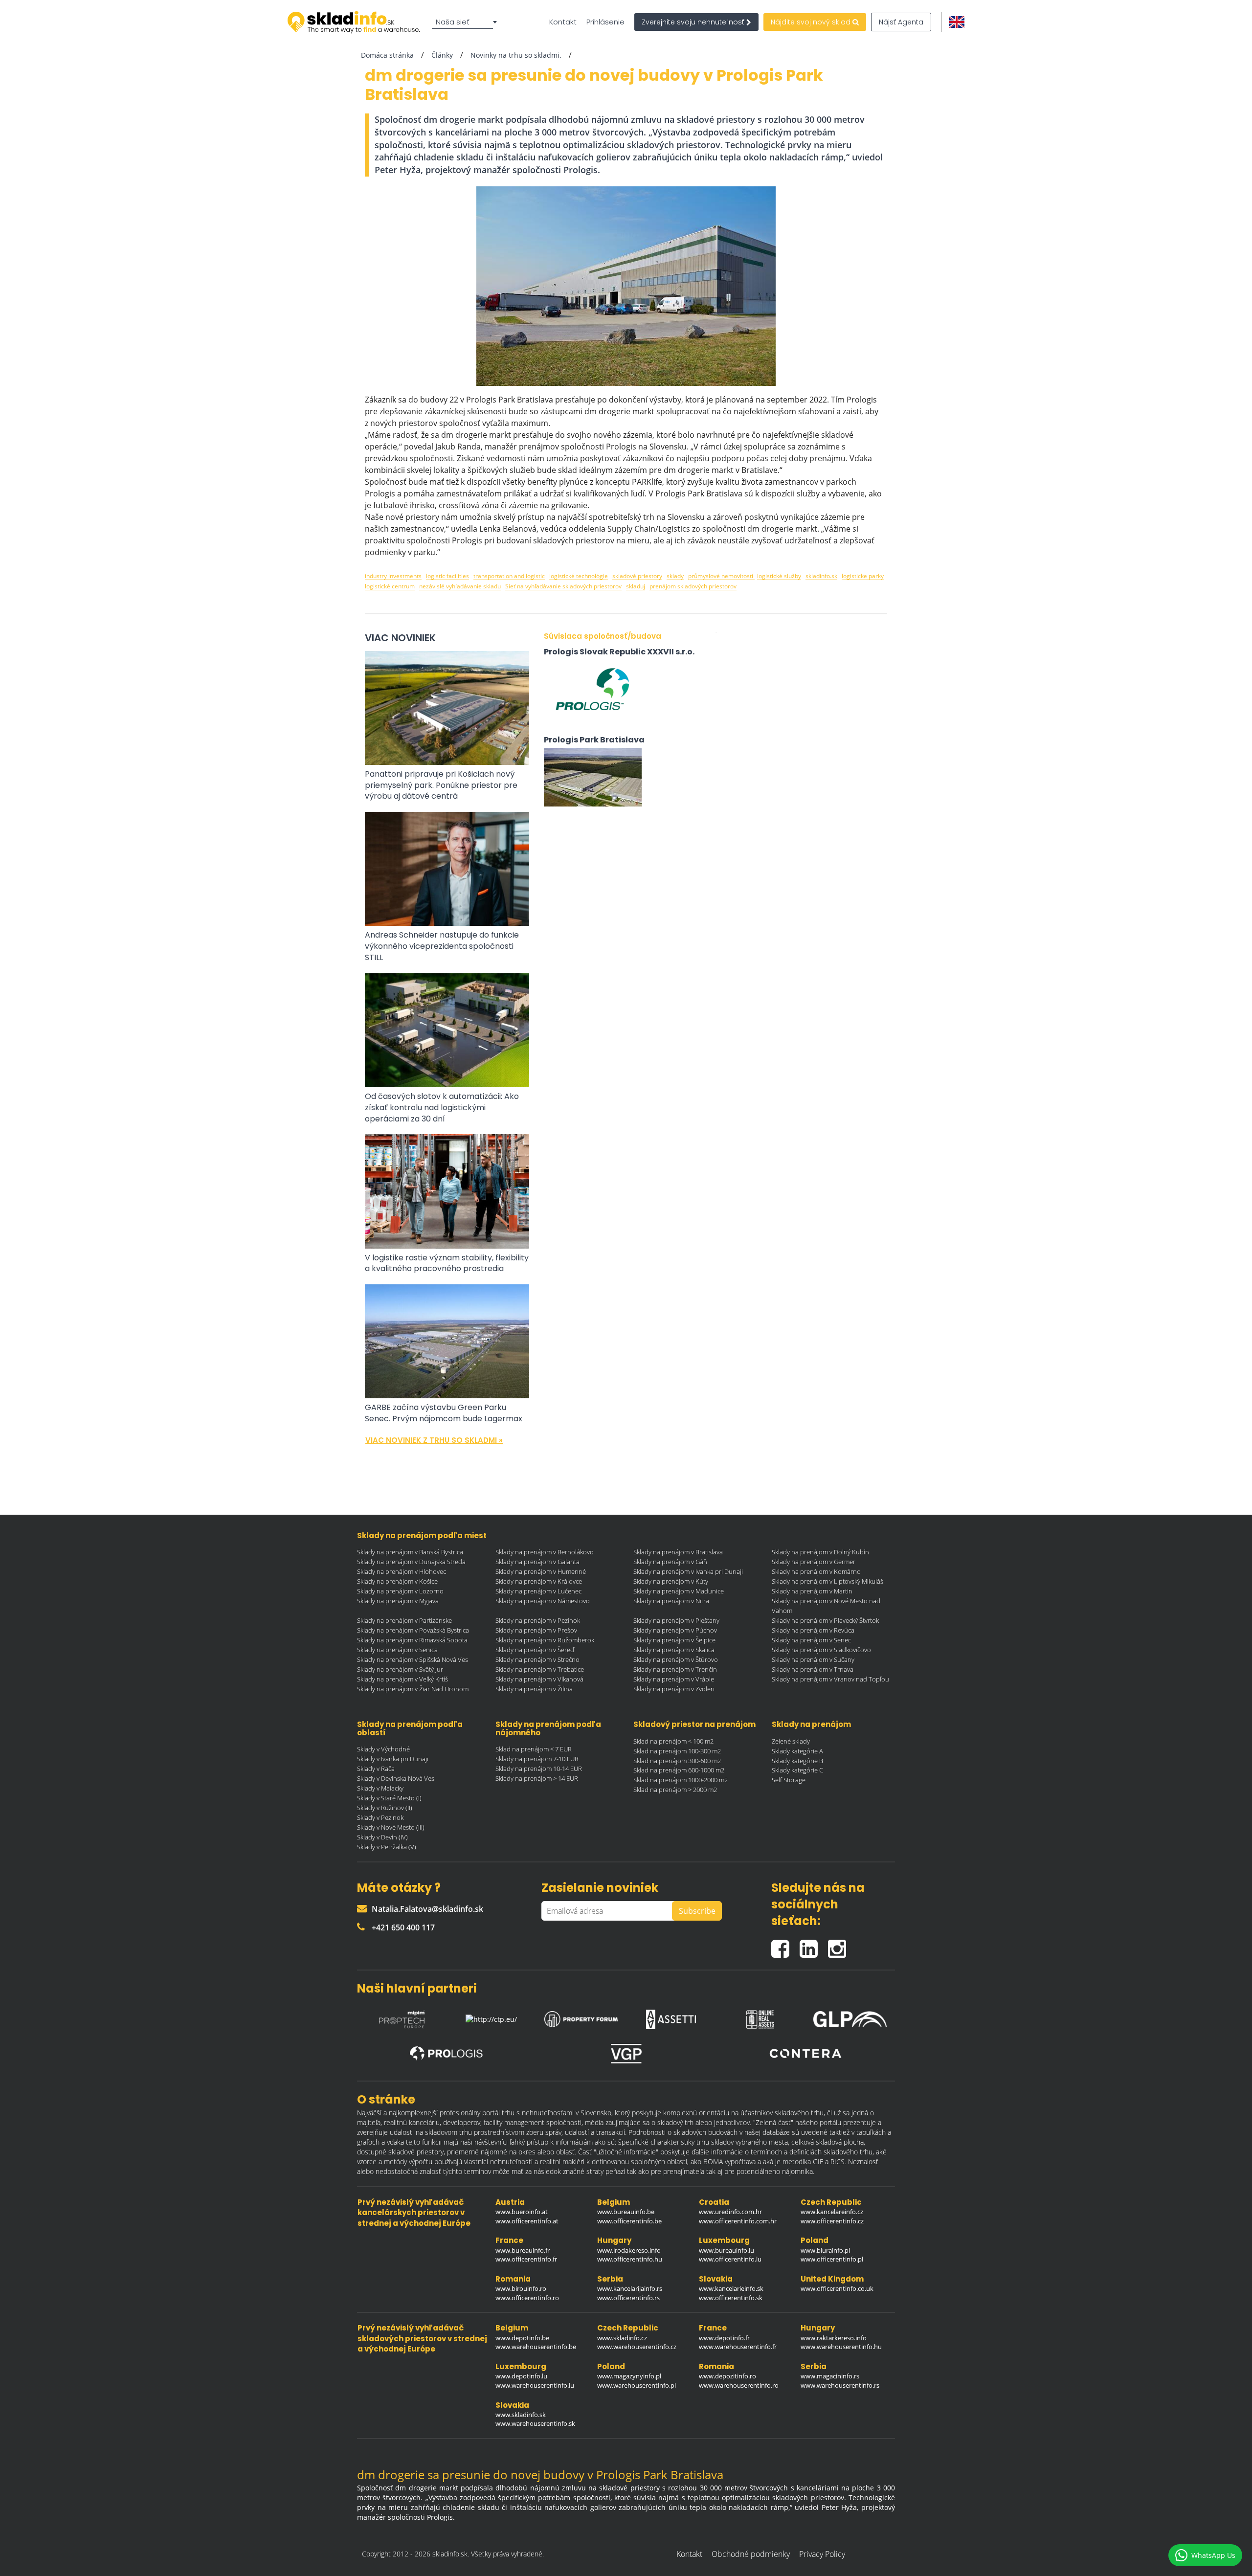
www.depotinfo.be (522, 2338)
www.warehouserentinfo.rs (840, 2385)
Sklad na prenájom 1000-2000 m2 (681, 1780)
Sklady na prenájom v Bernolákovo (545, 1552)
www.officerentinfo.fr (526, 2259)
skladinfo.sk (821, 576)
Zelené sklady (791, 1741)
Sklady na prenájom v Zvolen (674, 1689)
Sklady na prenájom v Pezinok (538, 1620)
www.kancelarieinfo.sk (731, 2288)
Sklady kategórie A (797, 1751)
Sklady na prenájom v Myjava (398, 1601)
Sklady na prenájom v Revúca (813, 1630)
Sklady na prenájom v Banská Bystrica (410, 1552)
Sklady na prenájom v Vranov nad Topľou (830, 1679)
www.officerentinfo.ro (527, 2298)
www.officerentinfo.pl (832, 2259)
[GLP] (850, 2017)
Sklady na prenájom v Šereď (535, 1650)
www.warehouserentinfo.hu (841, 2347)
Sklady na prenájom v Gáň (670, 1562)
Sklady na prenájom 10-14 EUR (539, 1769)
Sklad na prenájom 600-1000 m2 (679, 1770)
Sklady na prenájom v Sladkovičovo (821, 1650)
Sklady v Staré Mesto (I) (389, 1798)
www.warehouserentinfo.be (536, 2347)
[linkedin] (814, 1945)
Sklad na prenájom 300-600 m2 (677, 1761)
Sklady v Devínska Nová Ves (396, 1778)
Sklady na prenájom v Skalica (674, 1650)
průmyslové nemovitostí (721, 576)
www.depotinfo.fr (724, 2338)
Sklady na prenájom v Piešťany (676, 1620)
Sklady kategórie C (797, 1770)
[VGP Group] (626, 2054)
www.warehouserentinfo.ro (739, 2385)
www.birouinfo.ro (521, 2288)
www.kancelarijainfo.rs (630, 2288)
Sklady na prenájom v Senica (397, 1650)
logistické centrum (390, 586)
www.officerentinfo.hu (630, 2259)
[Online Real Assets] (760, 2016)
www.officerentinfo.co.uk (837, 2288)
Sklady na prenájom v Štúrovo (676, 1659)
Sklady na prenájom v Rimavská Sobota (412, 1640)
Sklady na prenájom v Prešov (536, 1630)
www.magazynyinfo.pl (629, 2376)
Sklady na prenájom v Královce (539, 1581)
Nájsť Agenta (901, 22)
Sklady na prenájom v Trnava (813, 1669)
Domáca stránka (387, 55)
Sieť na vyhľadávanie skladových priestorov (563, 586)
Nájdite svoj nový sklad (812, 22)
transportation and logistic (509, 576)
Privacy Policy (822, 2554)
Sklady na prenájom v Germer (814, 1562)
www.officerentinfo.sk (731, 2298)
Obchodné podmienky (751, 2554)
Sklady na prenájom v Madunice (679, 1591)
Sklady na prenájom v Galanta (537, 1562)
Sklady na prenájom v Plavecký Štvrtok (825, 1620)
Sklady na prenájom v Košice (397, 1581)
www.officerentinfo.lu (730, 2259)
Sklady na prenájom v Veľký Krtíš (402, 1679)
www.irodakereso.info (629, 2250)
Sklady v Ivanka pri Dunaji (393, 1759)
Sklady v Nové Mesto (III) (391, 1827)
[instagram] (839, 1945)
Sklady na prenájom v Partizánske (404, 1620)
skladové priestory (637, 576)
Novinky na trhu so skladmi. (516, 55)
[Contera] (805, 2053)
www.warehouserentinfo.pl (637, 2385)
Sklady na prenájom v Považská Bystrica (413, 1630)
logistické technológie (579, 576)
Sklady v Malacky (380, 1788)
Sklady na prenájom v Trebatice (540, 1669)
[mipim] (402, 2016)
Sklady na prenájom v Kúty (671, 1581)
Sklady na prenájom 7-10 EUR (537, 1759)
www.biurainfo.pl (825, 2250)
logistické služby (779, 576)
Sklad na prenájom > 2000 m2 (675, 1790)
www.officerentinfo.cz (832, 2221)
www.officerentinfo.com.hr (738, 2221)
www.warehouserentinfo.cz (637, 2347)
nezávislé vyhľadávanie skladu (460, 586)
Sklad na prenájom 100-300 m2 (677, 1751)
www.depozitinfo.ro (727, 2376)
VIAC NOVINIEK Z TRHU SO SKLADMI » (434, 1440)
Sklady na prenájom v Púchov (675, 1630)
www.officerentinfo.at (527, 2221)
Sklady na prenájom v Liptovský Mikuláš (827, 1581)
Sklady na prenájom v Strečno (537, 1659)
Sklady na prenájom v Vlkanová (539, 1679)
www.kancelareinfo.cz (832, 2212)
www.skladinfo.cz (622, 2338)
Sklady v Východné (383, 1749)
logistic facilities (447, 576)
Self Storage (789, 1780)
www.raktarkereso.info (834, 2338)
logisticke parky (863, 576)
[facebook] (785, 1945)
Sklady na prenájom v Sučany (813, 1659)
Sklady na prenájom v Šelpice (674, 1640)
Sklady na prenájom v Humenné (541, 1571)
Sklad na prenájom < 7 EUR (534, 1749)
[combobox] (466, 22)
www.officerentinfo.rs (628, 2298)
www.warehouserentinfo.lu (535, 2385)
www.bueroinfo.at (522, 2212)
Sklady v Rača (376, 1769)
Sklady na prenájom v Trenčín (675, 1669)
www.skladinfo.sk (521, 2415)
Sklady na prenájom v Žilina (534, 1689)
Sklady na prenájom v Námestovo (543, 1601)
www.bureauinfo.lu (727, 2250)
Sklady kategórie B (797, 1761)
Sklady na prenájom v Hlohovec (402, 1571)
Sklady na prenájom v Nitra (671, 1601)
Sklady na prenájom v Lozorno (400, 1591)
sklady (675, 576)
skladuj (636, 586)
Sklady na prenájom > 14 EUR (537, 1778)
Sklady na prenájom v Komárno (816, 1571)
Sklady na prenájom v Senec (811, 1640)
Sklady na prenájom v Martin (812, 1591)
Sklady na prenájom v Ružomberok (545, 1640)
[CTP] (492, 2017)
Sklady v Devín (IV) (382, 1837)
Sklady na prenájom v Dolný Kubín (820, 1552)
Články (442, 55)
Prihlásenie (605, 22)
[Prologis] (447, 2053)
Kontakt (563, 22)
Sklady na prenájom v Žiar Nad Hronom (413, 1689)
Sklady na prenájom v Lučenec (538, 1591)
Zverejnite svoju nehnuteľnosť (694, 22)
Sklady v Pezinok (380, 1817)
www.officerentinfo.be (629, 2221)
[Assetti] (671, 2016)
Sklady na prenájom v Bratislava (678, 1552)
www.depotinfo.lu (521, 2376)
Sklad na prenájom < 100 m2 (673, 1741)
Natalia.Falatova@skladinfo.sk (427, 1909)
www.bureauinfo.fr (523, 2250)
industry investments (393, 576)
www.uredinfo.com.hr (730, 2212)
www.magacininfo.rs (830, 2376)
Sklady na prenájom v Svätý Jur (400, 1669)
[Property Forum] (581, 2017)
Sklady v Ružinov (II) (385, 1808)
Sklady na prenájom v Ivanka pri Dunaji (688, 1571)
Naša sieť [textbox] (453, 22)
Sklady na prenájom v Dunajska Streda (411, 1562)
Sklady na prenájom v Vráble (674, 1679)
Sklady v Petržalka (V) (387, 1847)
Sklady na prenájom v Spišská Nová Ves (413, 1659)
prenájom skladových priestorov (693, 586)
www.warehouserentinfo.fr (738, 2347)
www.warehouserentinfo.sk (535, 2423)
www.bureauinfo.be (626, 2212)
